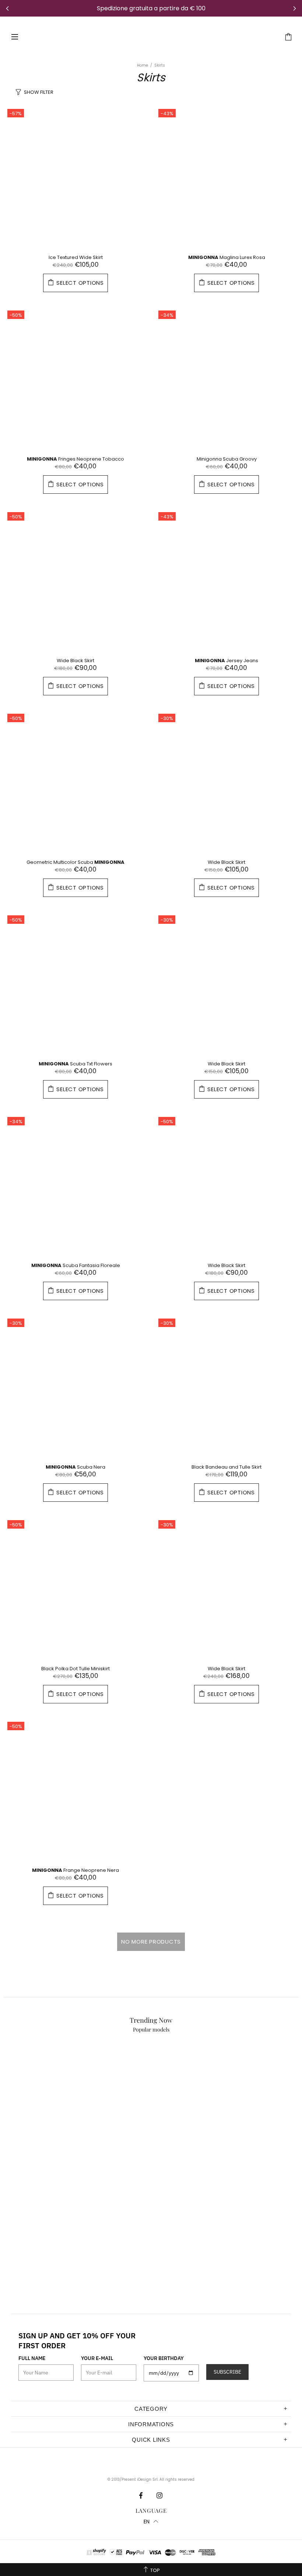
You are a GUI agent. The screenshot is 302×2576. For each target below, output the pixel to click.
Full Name (32, 2358)
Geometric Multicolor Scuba (75, 862)
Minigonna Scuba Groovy (227, 459)
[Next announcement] (295, 8)
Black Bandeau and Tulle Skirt (226, 1467)
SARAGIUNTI (146, 37)
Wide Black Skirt (75, 661)
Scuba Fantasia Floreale (76, 1265)
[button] (151, 2522)
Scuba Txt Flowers (75, 1064)
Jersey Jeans (226, 661)
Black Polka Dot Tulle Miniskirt (75, 1669)
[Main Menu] (15, 37)
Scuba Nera (75, 1467)
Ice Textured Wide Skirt (76, 257)
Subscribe (227, 2372)
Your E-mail (97, 2358)
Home (143, 65)
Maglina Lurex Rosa (227, 257)
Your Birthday (164, 2358)
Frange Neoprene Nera (75, 1870)
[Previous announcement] (7, 8)
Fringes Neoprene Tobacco (75, 459)
